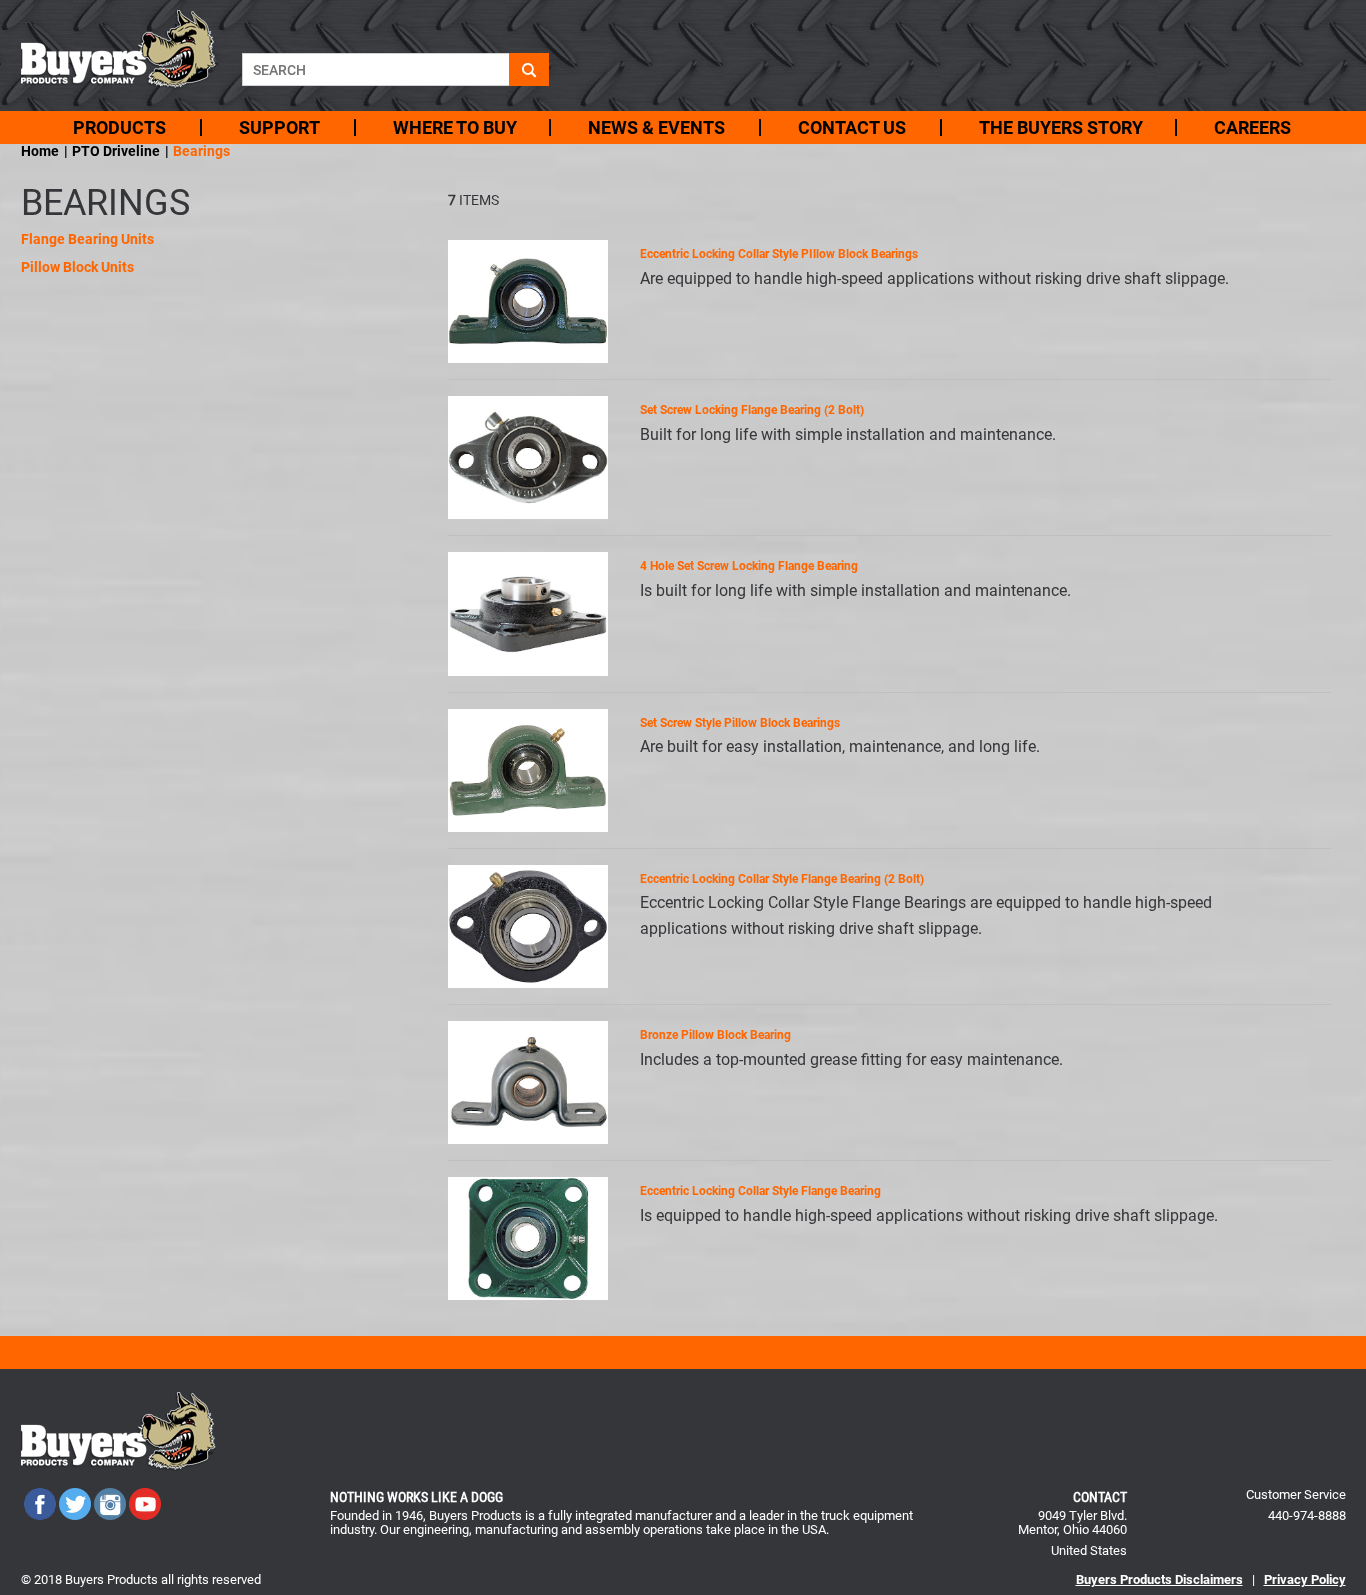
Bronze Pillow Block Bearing (715, 1035)
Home (40, 151)
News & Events (656, 127)
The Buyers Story (1061, 127)
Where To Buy (455, 127)
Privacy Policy (1305, 1579)
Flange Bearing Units (87, 239)
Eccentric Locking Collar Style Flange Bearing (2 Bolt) (782, 879)
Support (279, 127)
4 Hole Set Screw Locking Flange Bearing (749, 566)
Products (119, 127)
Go (529, 69)
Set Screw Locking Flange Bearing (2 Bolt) (752, 410)
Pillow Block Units (77, 267)
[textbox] (375, 69)
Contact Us (852, 127)
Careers (1252, 127)
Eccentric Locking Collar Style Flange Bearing (760, 1191)
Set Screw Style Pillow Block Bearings (740, 723)
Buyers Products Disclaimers (1159, 1579)
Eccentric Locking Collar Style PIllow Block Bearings (779, 254)
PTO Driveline (116, 151)
